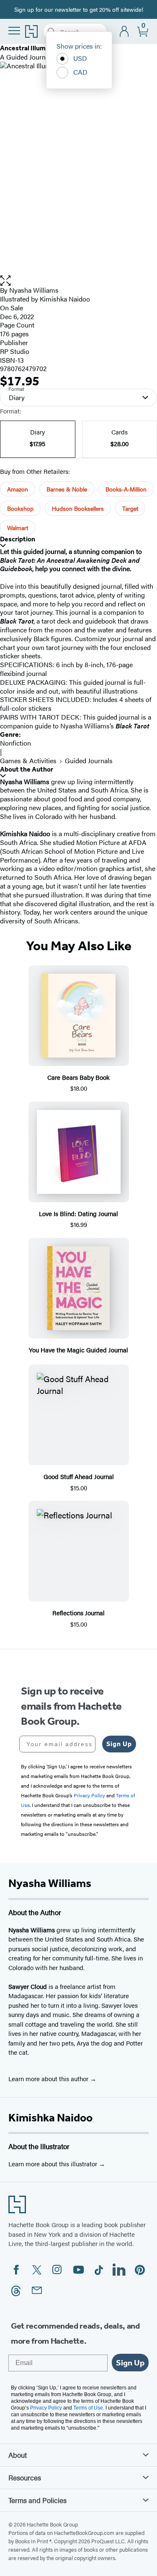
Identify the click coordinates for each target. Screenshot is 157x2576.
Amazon (18, 489)
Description (18, 539)
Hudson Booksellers (78, 508)
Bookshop (20, 508)
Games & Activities (28, 760)
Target (130, 508)
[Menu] (14, 31)
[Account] (125, 32)
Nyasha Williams (34, 290)
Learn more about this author (49, 2078)
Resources (25, 2477)
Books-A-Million (126, 489)
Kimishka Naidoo (50, 2118)
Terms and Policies (37, 2500)
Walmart (18, 528)
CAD (80, 72)
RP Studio (15, 351)
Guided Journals (89, 760)
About (18, 2455)
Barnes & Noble (67, 489)
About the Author (27, 769)
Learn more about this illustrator (54, 2164)
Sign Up (119, 1744)
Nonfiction (15, 743)
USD (80, 58)
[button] (78, 281)
